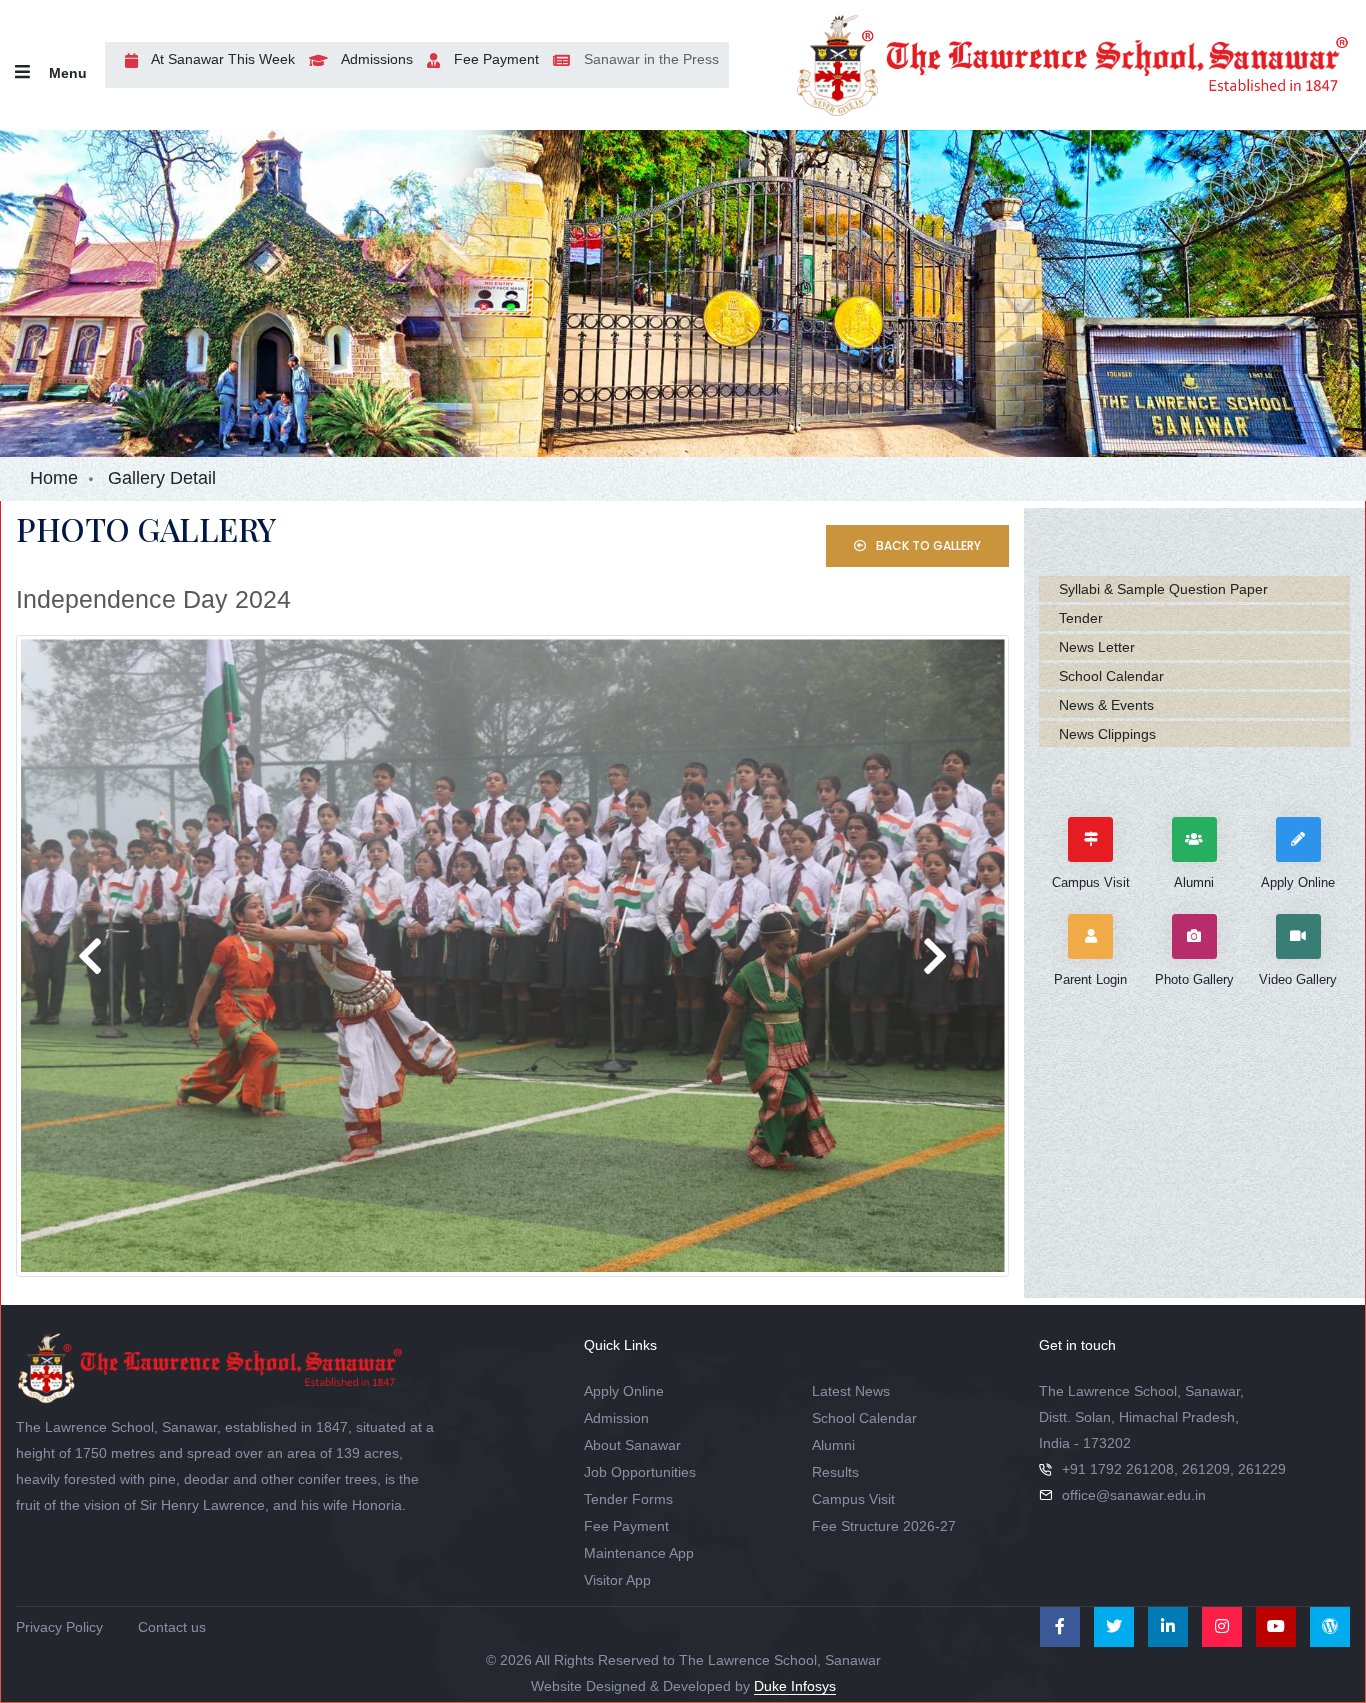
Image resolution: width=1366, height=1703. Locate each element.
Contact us (172, 1627)
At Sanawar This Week (221, 59)
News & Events (1106, 705)
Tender (1081, 618)
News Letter (1097, 647)
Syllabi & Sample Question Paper (1163, 589)
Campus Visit (853, 1499)
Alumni (833, 1445)
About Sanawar (632, 1445)
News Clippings (1107, 734)
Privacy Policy (59, 1627)
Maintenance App (639, 1553)
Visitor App (617, 1580)
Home (54, 478)
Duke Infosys (795, 1686)
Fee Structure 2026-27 (884, 1526)
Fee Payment (494, 59)
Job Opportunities (640, 1472)
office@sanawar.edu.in (1134, 1495)
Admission (616, 1418)
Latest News (851, 1391)
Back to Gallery (927, 545)
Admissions (375, 59)
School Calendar (1111, 676)
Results (835, 1472)
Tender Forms (628, 1499)
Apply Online (624, 1391)
